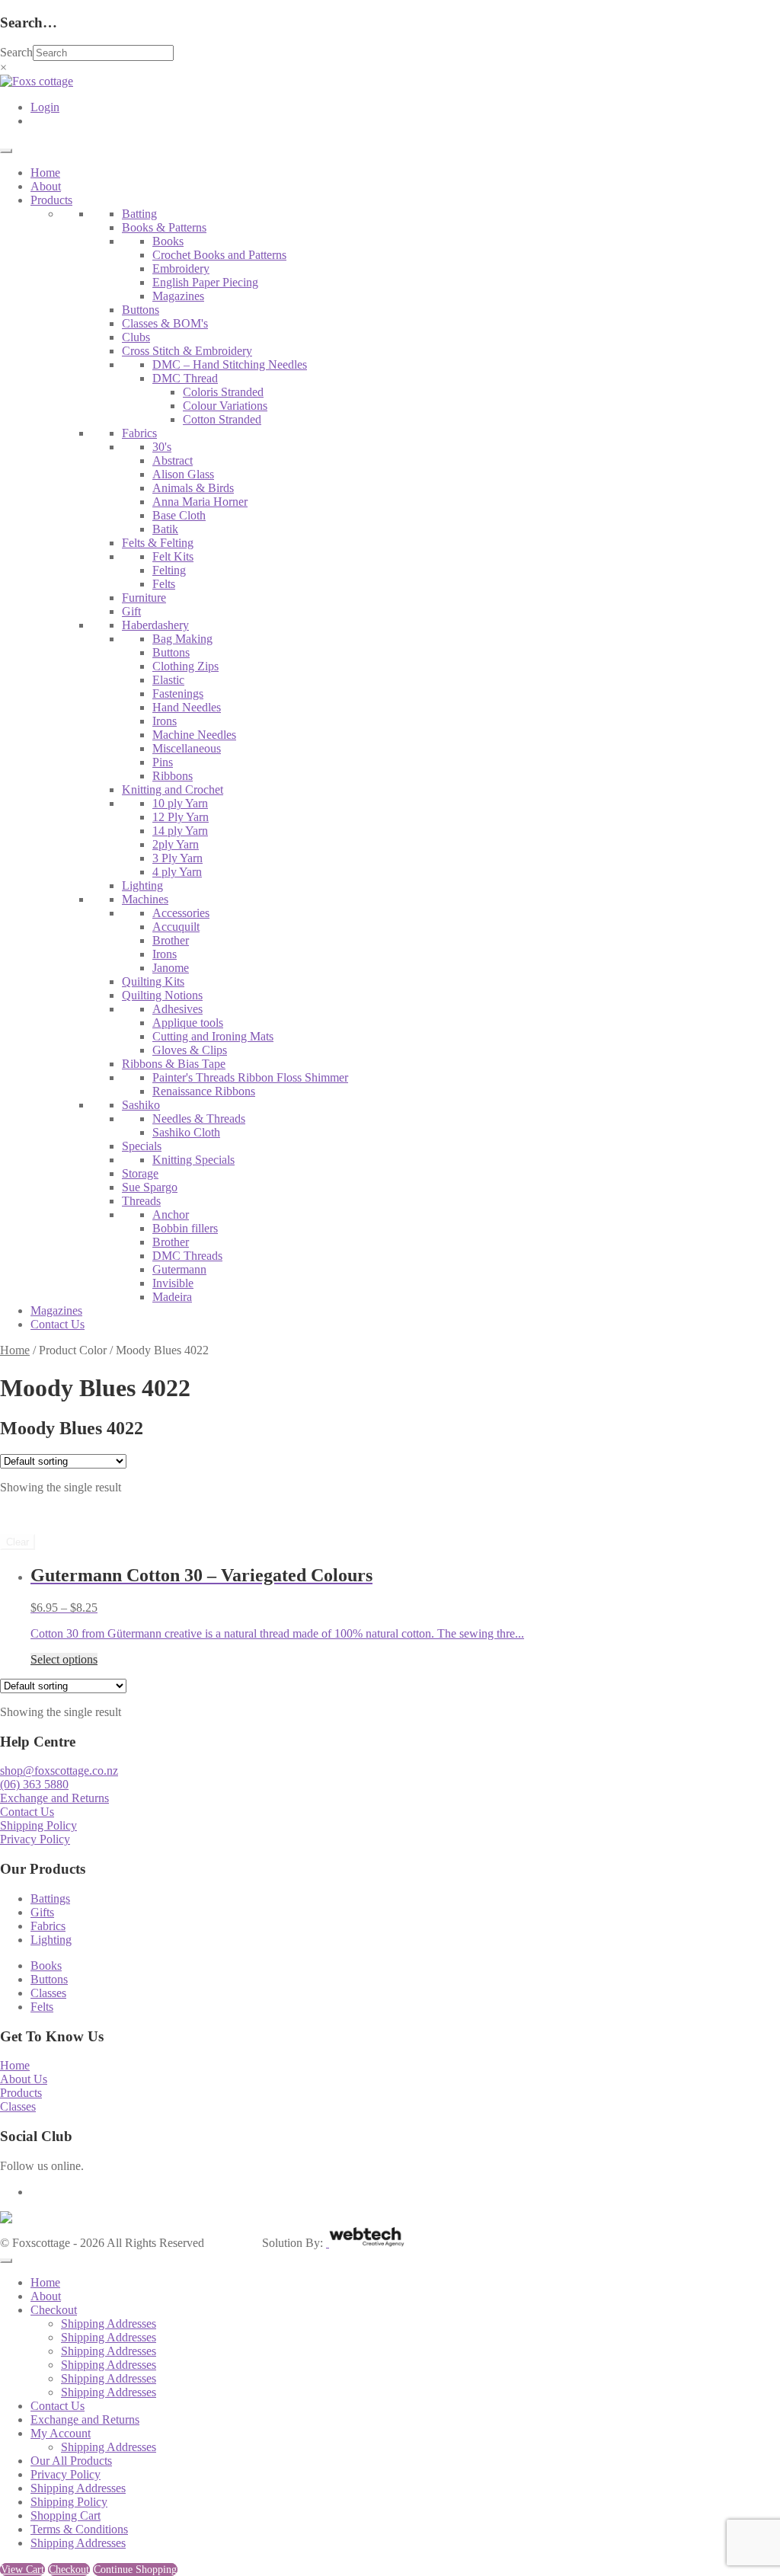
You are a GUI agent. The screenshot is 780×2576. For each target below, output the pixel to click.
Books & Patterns (164, 227)
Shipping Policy (38, 1825)
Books (168, 241)
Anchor (171, 1214)
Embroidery (181, 268)
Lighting (142, 885)
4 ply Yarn (177, 872)
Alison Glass (183, 474)
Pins (163, 762)
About (46, 186)
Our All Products (71, 2461)
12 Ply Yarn (181, 817)
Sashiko (141, 1105)
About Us (24, 2079)
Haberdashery (155, 625)
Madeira (172, 1297)
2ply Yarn (176, 844)
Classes (48, 1993)
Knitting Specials (193, 1160)
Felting (169, 570)
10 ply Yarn (180, 803)
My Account (61, 2433)
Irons (165, 721)
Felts (164, 584)
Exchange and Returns (54, 1798)
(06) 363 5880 (34, 1784)
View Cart (22, 2570)
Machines (145, 899)
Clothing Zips (185, 666)
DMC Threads (187, 1256)
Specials (142, 1146)
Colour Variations (225, 406)
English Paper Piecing (205, 282)
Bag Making (182, 639)
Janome (171, 968)
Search (16, 52)
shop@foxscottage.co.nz (59, 1771)
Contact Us (58, 1324)
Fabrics (139, 433)
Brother (171, 940)
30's (162, 447)
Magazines (178, 296)
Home (45, 173)
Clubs (136, 337)
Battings (50, 1898)
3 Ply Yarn (177, 858)
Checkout (54, 2310)
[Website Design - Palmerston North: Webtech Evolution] (365, 2243)
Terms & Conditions (79, 2529)
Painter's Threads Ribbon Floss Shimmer (250, 1077)
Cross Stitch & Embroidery (187, 351)
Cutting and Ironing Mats (213, 1036)
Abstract (173, 460)
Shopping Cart (66, 2515)
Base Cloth (179, 515)
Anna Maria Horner (200, 502)
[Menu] (6, 151)
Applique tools (188, 1023)
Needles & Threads (199, 1119)
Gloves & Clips (190, 1050)
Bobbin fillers (185, 1228)
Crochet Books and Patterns (219, 255)
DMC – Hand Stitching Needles (230, 364)
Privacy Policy (35, 1839)
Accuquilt (176, 927)
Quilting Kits (153, 981)
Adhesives (177, 1009)
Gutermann (179, 1269)
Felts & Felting (158, 543)
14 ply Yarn (180, 831)
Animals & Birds (193, 488)
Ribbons (173, 776)
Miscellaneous (187, 748)
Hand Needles (187, 707)
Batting (139, 214)
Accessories (181, 913)
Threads (141, 1201)
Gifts (42, 1912)
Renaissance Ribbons (204, 1091)
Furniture (144, 598)
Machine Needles (194, 735)
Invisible (173, 1283)
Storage (140, 1173)
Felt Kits (173, 556)
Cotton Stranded (222, 419)
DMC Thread (185, 378)
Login (45, 107)
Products (51, 200)
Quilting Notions (162, 995)
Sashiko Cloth (186, 1132)
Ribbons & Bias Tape (174, 1064)
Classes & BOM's (165, 323)
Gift (131, 611)
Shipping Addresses (109, 2324)
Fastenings (178, 694)
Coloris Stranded (223, 392)
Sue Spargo (150, 1187)
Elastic (168, 680)
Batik (165, 529)
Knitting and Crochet (173, 789)
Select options (64, 1659)
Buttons (141, 310)
